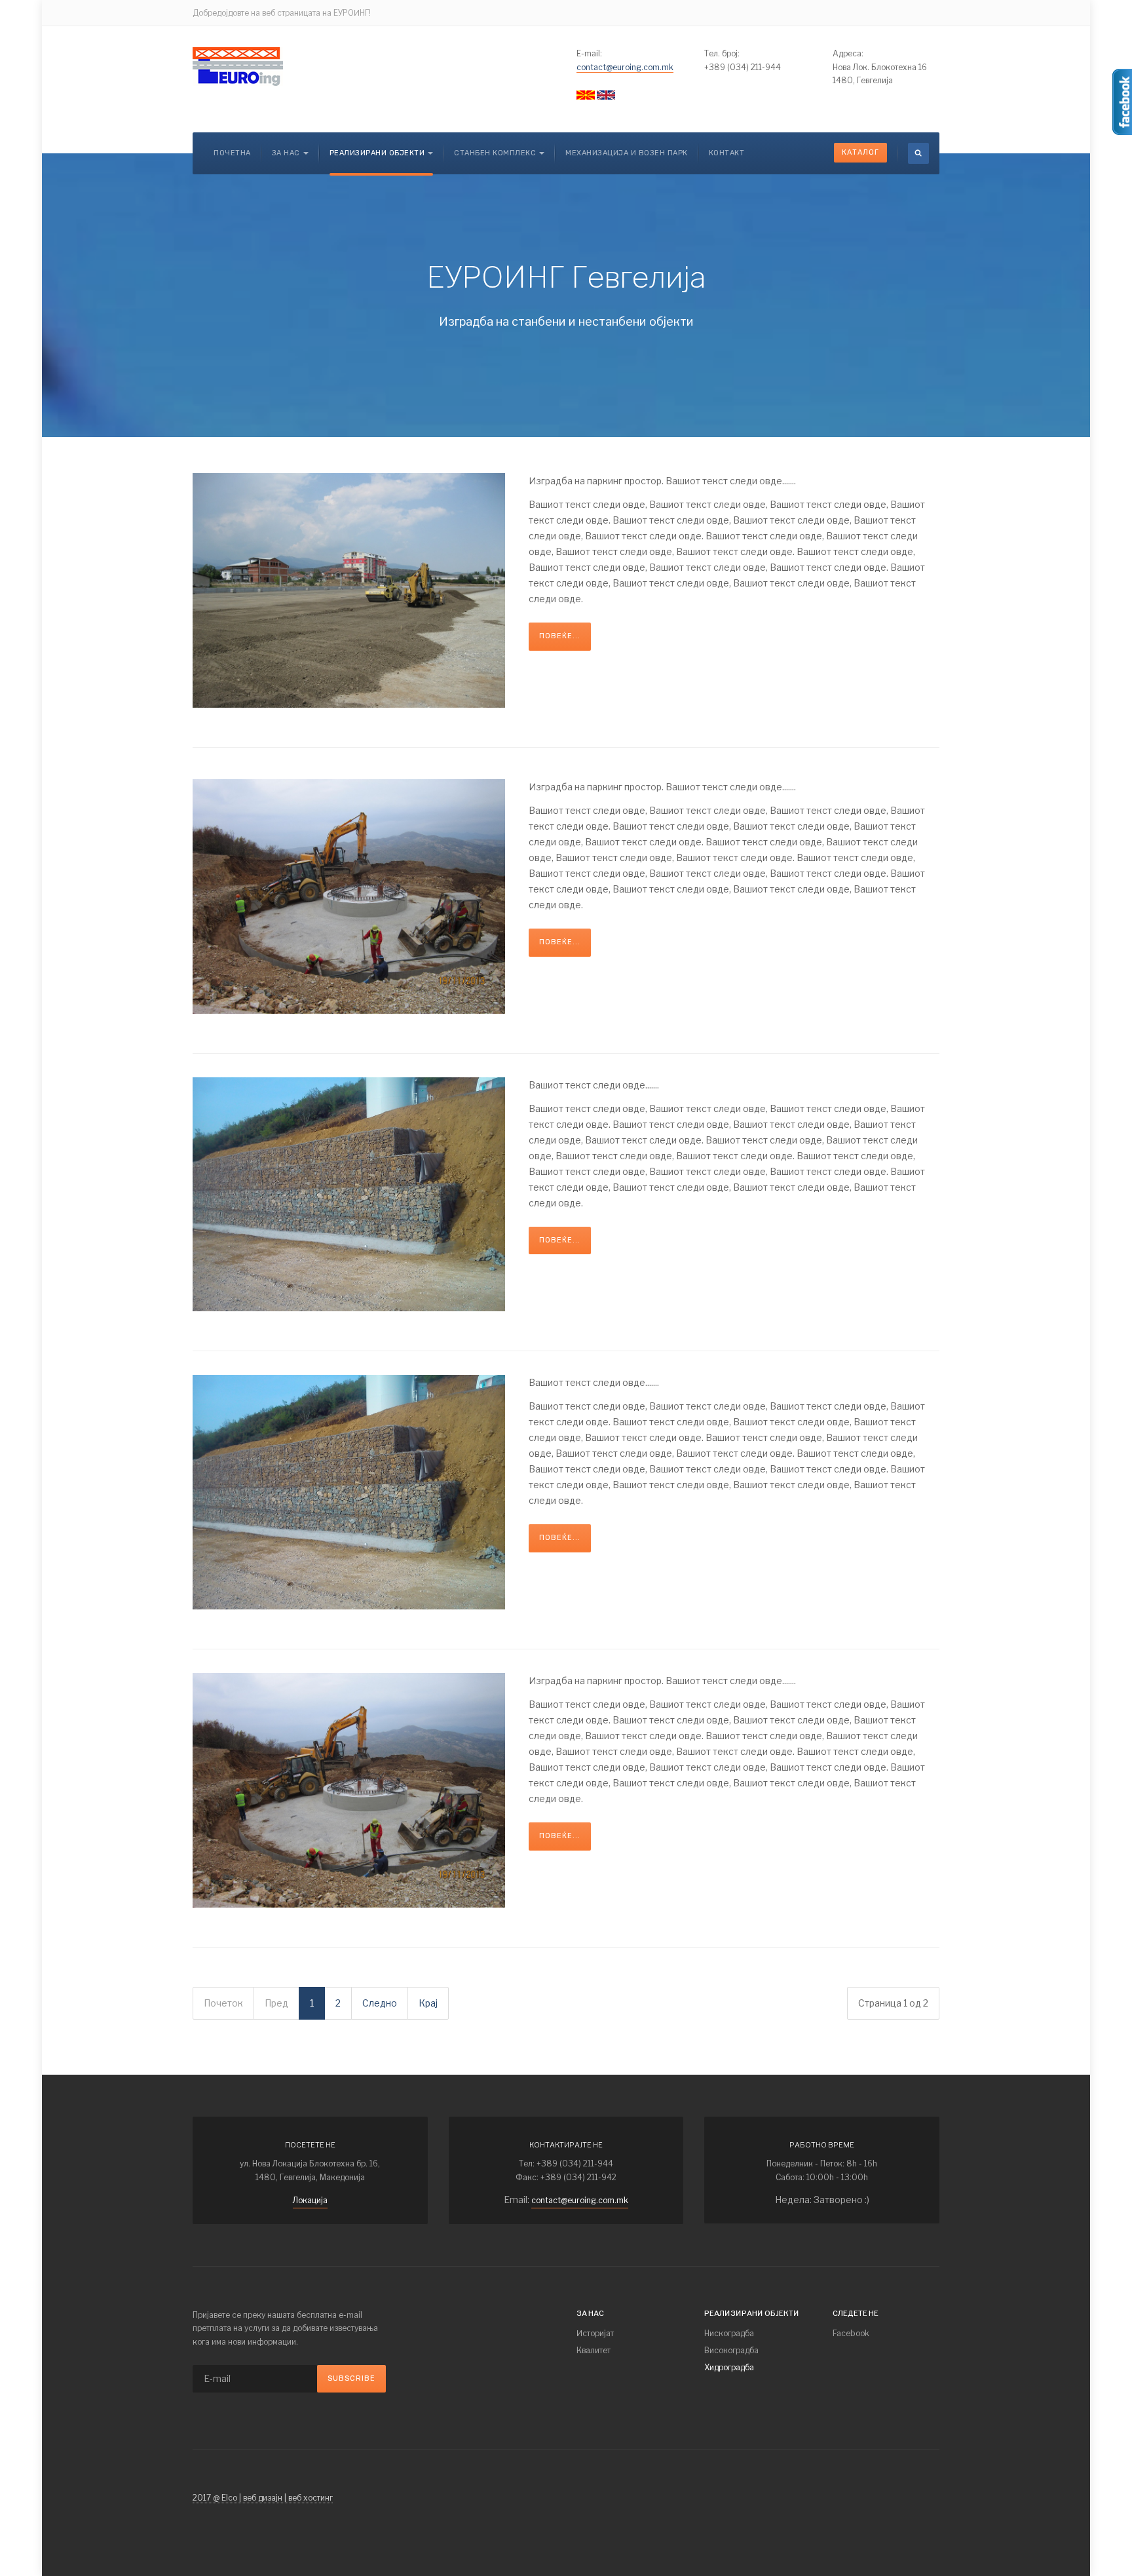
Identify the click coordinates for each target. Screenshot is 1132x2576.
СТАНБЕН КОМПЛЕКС (495, 153)
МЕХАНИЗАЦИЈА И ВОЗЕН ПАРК (627, 153)
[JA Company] (238, 67)
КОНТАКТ (727, 153)
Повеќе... (560, 636)
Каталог (860, 152)
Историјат (595, 2333)
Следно (380, 2003)
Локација (310, 2200)
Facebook (851, 2333)
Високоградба (731, 2350)
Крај (428, 2003)
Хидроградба (729, 2367)
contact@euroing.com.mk (625, 67)
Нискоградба (729, 2333)
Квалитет (594, 2350)
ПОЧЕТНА (232, 153)
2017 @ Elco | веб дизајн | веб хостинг (263, 2498)
